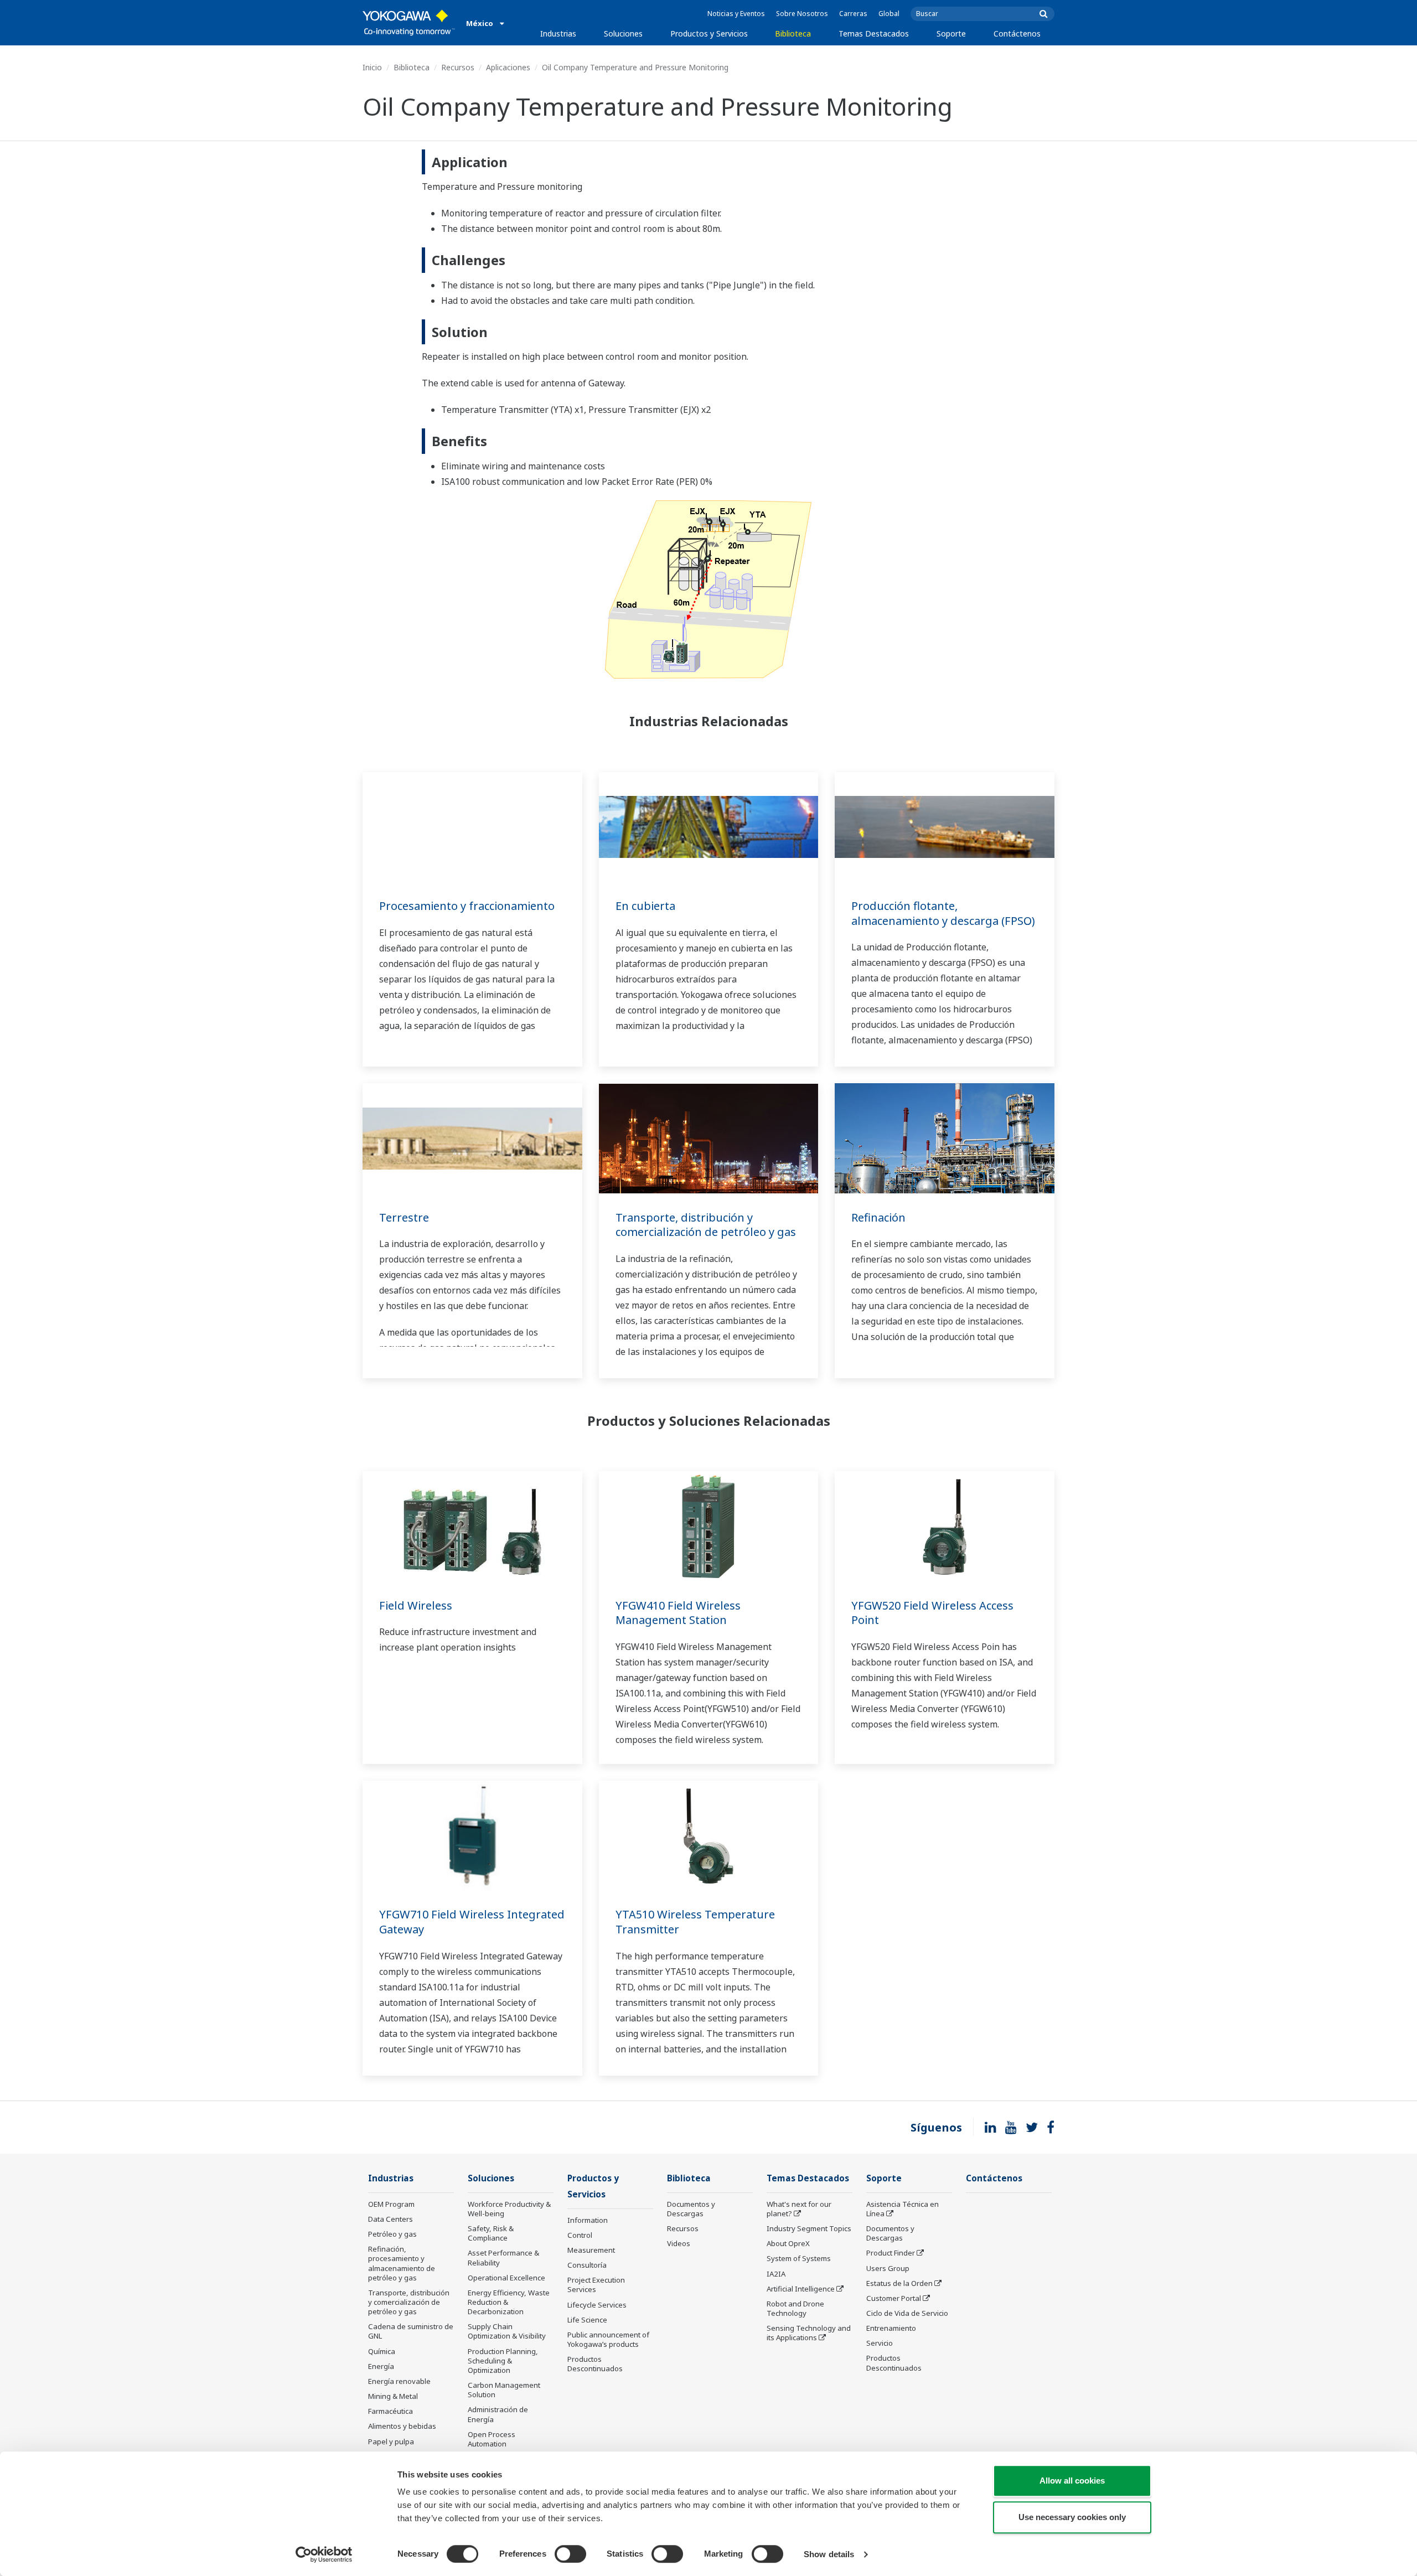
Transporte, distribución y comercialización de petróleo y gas (706, 1225)
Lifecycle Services (597, 2305)
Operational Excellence (506, 2278)
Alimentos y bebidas (402, 2426)
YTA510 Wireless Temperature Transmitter (695, 1922)
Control (580, 2235)
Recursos (458, 67)
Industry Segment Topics (809, 2228)
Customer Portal (894, 2298)
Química (382, 2351)
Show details (829, 2554)
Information (588, 2220)
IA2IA (776, 2274)
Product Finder (891, 2253)
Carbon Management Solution (504, 2390)
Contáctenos (1017, 33)
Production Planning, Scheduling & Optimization (503, 2361)
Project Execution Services (596, 2285)
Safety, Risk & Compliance (491, 2233)
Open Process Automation (492, 2439)
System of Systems (799, 2258)
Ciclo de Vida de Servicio (907, 2313)
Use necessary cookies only (1072, 2517)
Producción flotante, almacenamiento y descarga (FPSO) (943, 913)
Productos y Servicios (709, 33)
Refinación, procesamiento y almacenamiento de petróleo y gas (402, 2263)
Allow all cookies (1072, 2481)
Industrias (558, 33)
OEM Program (391, 2204)
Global (889, 14)
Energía (381, 2366)
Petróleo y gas (392, 2234)
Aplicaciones (508, 67)
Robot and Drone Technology (795, 2308)
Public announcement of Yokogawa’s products (608, 2339)
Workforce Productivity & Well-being (509, 2209)
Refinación (878, 1217)
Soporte (951, 33)
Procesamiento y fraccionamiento (467, 906)
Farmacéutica (391, 2411)
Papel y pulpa (391, 2441)
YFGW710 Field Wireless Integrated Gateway (472, 1922)
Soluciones (623, 33)
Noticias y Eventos (736, 14)
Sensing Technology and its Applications (809, 2333)
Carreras (853, 14)
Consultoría (587, 2265)
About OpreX (788, 2243)
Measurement (591, 2250)
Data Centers (391, 2219)
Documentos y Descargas (691, 2209)
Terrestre (404, 1217)
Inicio (372, 67)
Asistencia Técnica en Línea (903, 2209)
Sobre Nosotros (802, 14)
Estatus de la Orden (899, 2283)
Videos (679, 2243)
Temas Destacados (874, 33)
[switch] (570, 2554)
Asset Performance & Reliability (503, 2257)
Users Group (888, 2268)
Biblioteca (793, 33)
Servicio (880, 2343)
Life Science (587, 2320)
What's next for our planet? (799, 2209)
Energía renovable (399, 2381)
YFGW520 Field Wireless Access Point (932, 1613)
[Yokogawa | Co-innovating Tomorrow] (409, 23)
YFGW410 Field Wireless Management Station (678, 1613)
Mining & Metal (393, 2396)
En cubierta (645, 906)
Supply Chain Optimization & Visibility (507, 2331)
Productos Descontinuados (595, 2364)
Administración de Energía (498, 2414)
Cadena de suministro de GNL (411, 2331)
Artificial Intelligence (801, 2289)
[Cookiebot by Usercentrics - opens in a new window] (324, 2554)
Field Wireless (416, 1605)
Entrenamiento (891, 2328)
